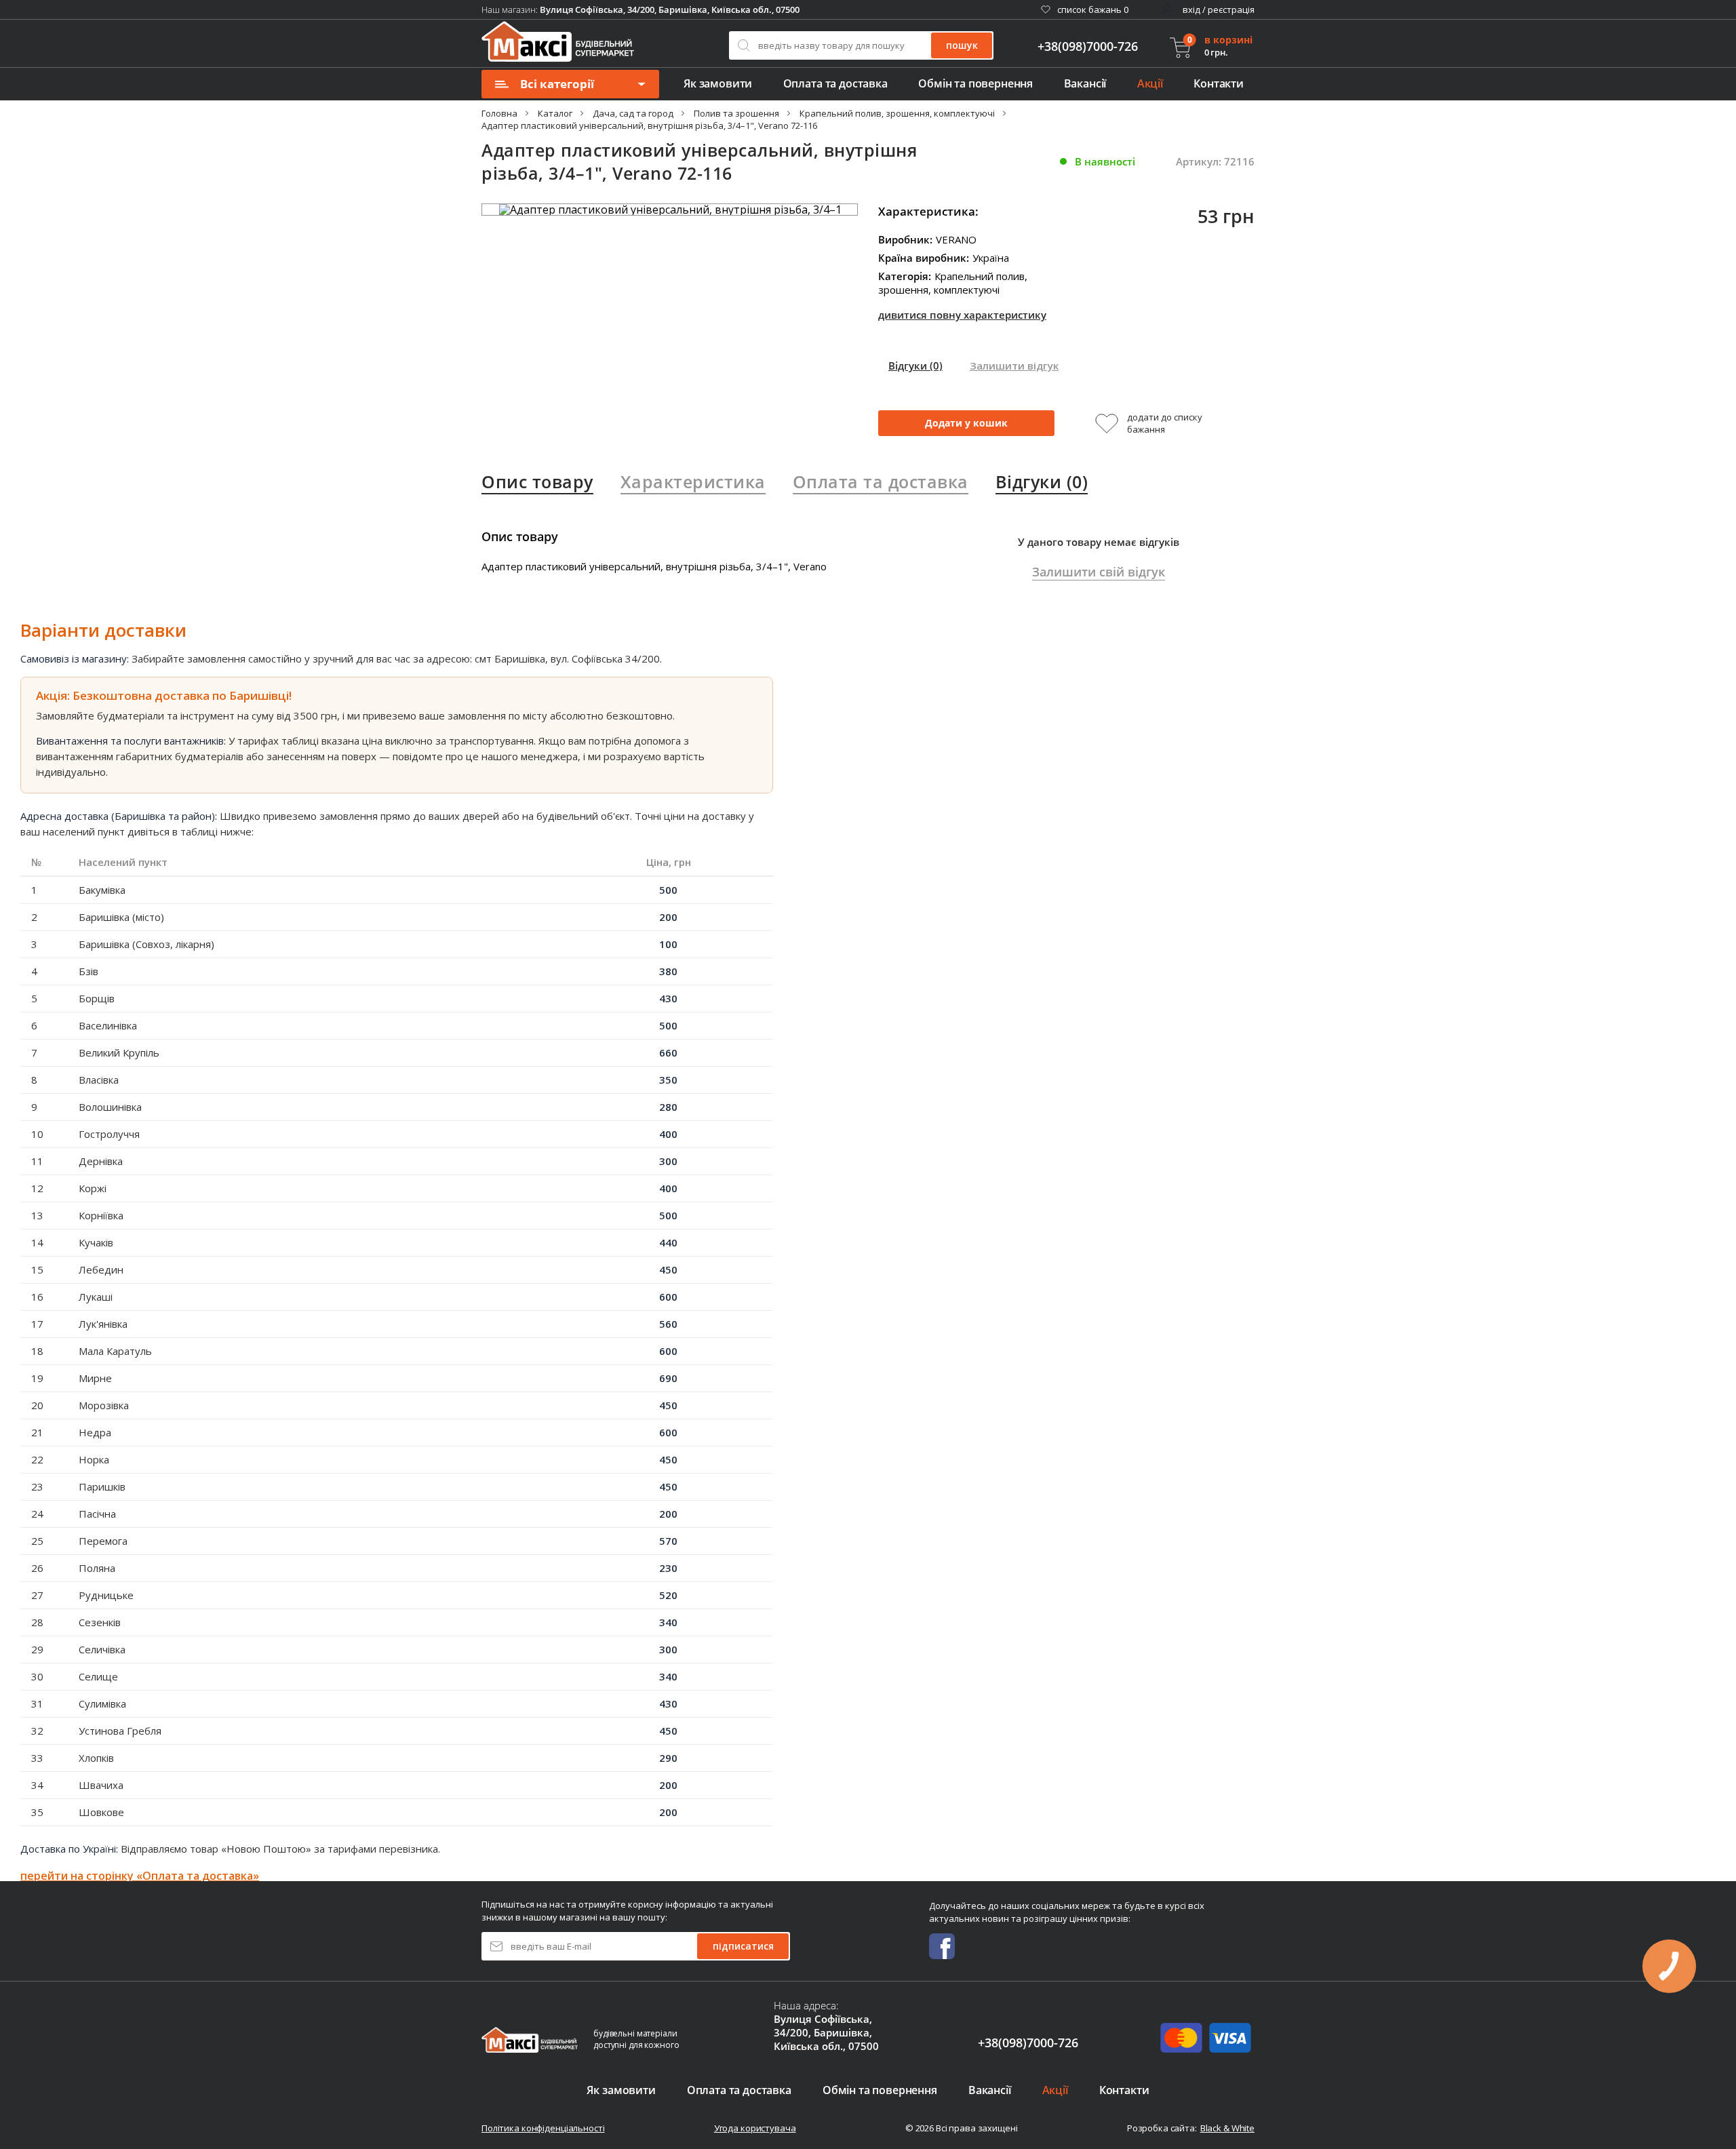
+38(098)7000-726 (1088, 46)
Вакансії (1085, 83)
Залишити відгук (1014, 366)
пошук (962, 45)
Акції (1150, 83)
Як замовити (718, 83)
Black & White (1227, 2128)
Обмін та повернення (975, 83)
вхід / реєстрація (1219, 9)
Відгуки (915, 366)
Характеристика (693, 481)
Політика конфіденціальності (543, 2128)
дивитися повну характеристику (962, 315)
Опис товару (537, 481)
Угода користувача (755, 2128)
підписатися (743, 1946)
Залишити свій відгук (1099, 572)
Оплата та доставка (835, 83)
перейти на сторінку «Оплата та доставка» (140, 1876)
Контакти (1219, 83)
